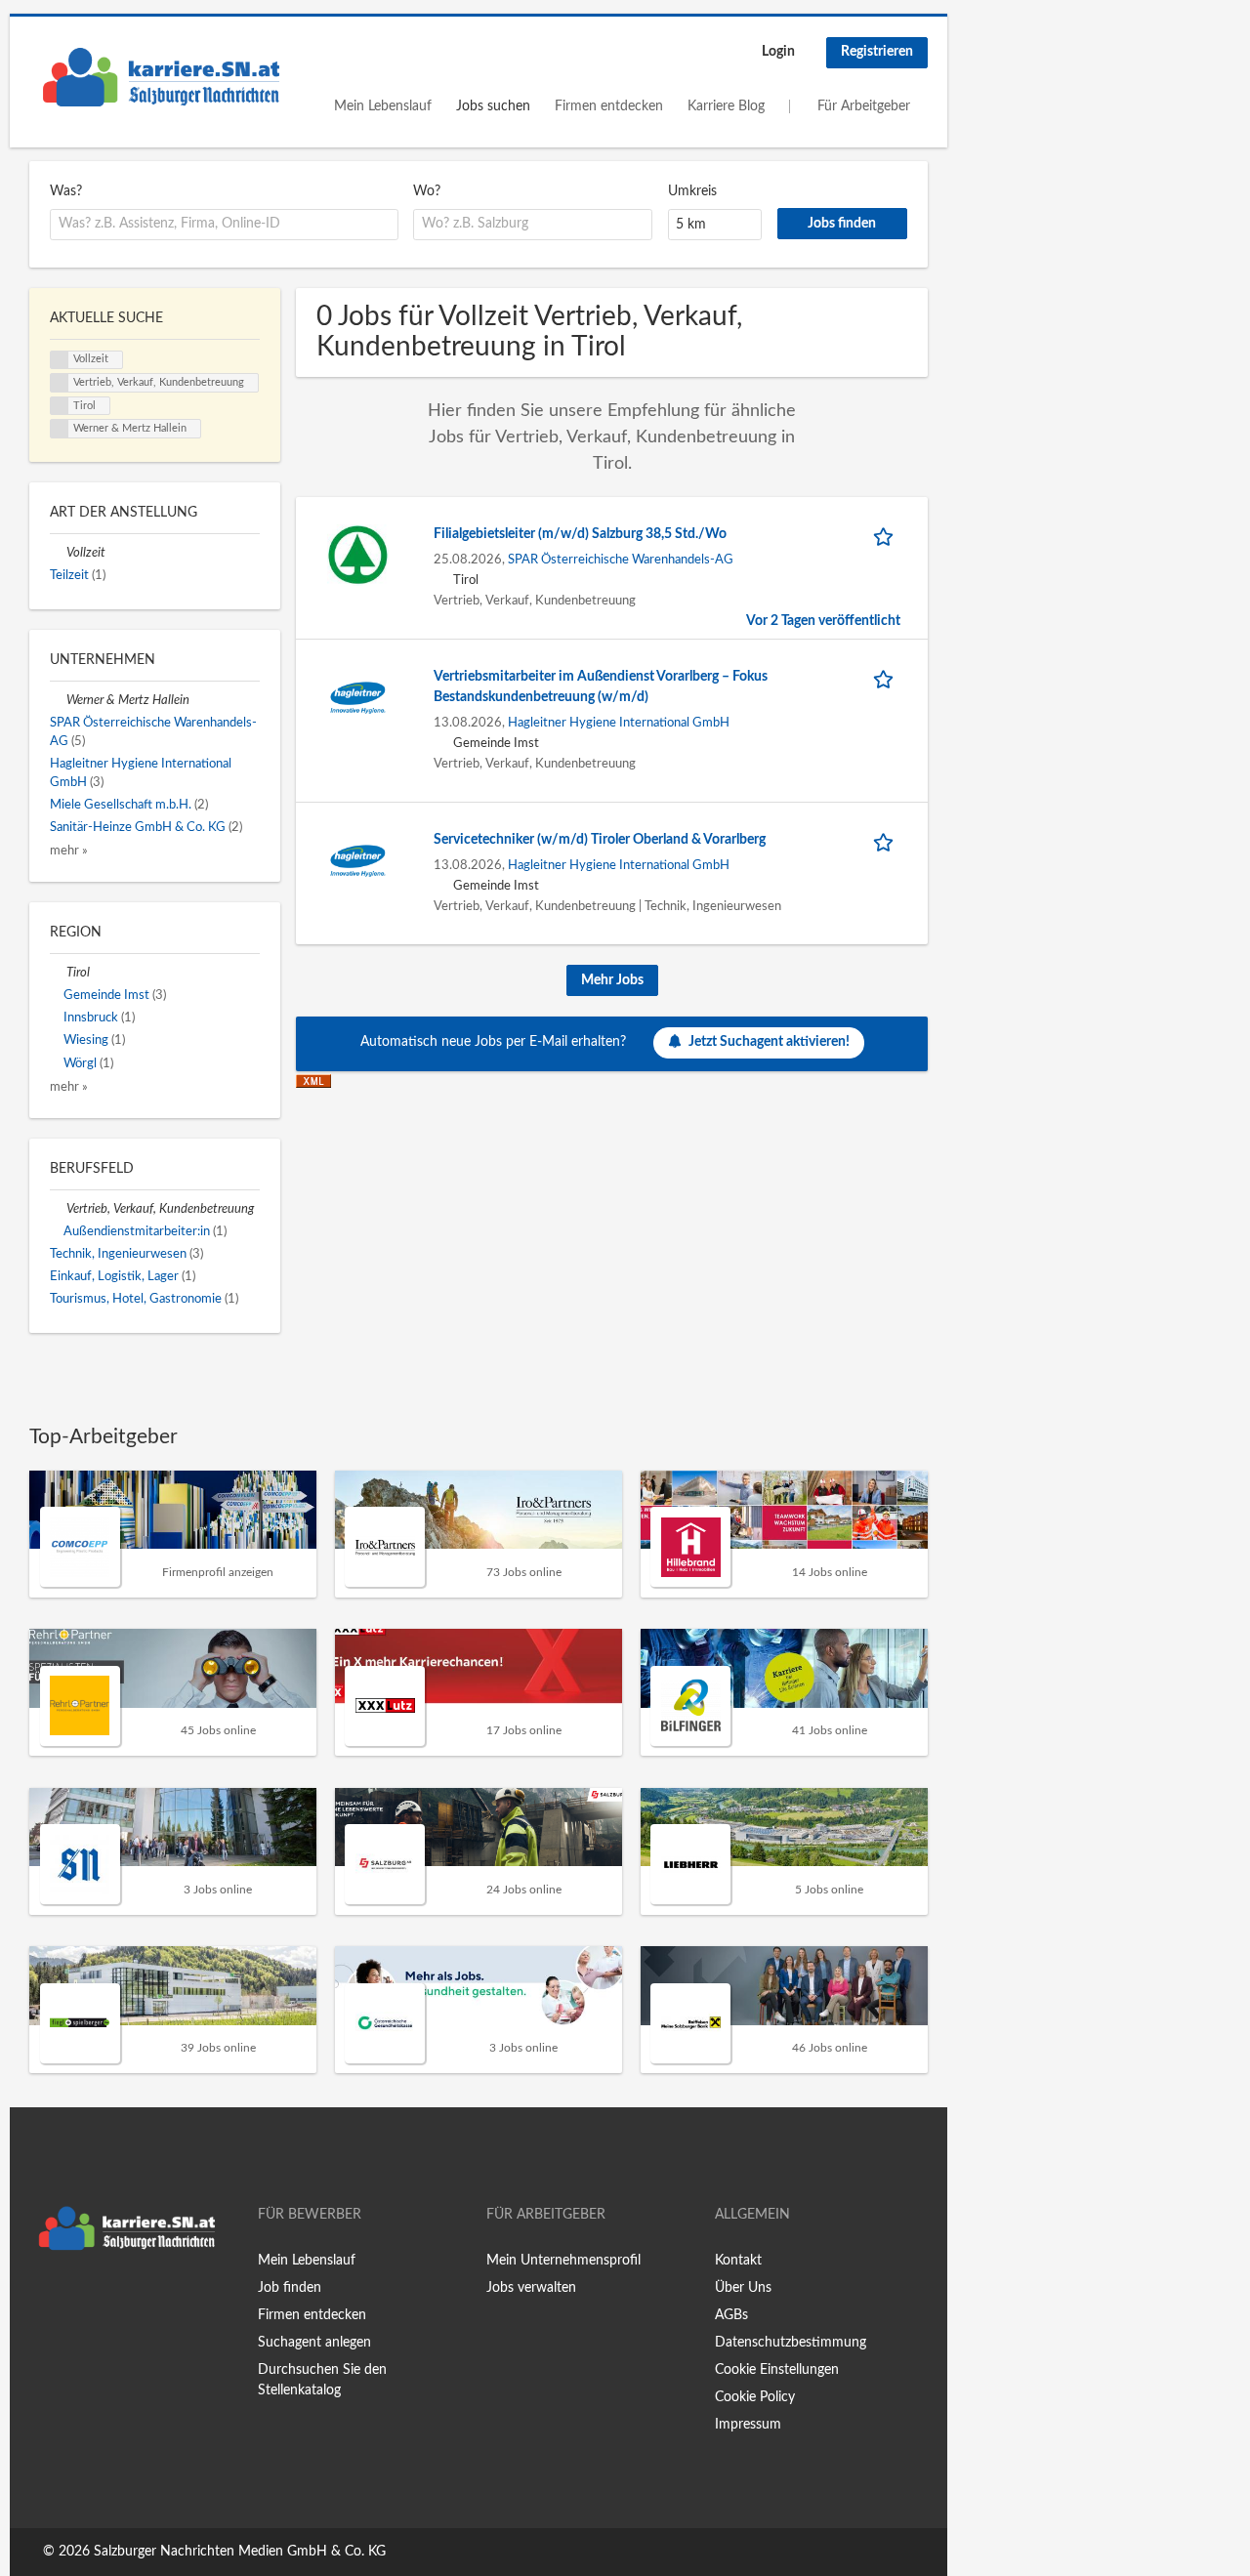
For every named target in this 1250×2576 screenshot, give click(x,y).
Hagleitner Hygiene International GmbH (619, 723)
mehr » (69, 851)
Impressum (748, 2425)
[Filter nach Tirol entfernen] (58, 973)
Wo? (427, 191)
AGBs (731, 2315)
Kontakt (738, 2261)
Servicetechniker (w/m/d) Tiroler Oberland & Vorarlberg (600, 840)
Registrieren (877, 52)
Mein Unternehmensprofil (563, 2261)
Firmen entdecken (609, 106)
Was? (66, 191)
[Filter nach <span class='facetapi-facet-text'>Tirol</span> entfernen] (60, 406)
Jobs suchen (493, 106)
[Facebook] (43, 2301)
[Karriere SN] (161, 77)
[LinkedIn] (104, 2301)
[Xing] (76, 2301)
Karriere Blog (726, 106)
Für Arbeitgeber (864, 106)
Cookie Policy (755, 2397)
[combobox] (224, 225)
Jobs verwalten (531, 2288)
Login (778, 52)
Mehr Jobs (612, 980)
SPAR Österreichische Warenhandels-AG (621, 560)
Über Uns (743, 2288)
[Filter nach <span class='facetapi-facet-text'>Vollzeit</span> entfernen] (60, 360)
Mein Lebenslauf (383, 106)
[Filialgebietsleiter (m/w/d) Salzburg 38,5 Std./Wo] (358, 555)
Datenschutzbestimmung (791, 2343)
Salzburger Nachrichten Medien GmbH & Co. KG (240, 2552)
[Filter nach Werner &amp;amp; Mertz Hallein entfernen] (58, 700)
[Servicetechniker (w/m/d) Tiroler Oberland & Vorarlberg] (358, 860)
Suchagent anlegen (314, 2343)
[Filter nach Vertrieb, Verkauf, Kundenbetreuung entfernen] (58, 1209)
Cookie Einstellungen (777, 2370)
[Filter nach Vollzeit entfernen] (58, 553)
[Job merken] (887, 535)
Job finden (290, 2288)
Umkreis (692, 191)
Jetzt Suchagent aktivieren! (769, 1042)
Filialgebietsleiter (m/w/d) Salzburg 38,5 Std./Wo (580, 534)
